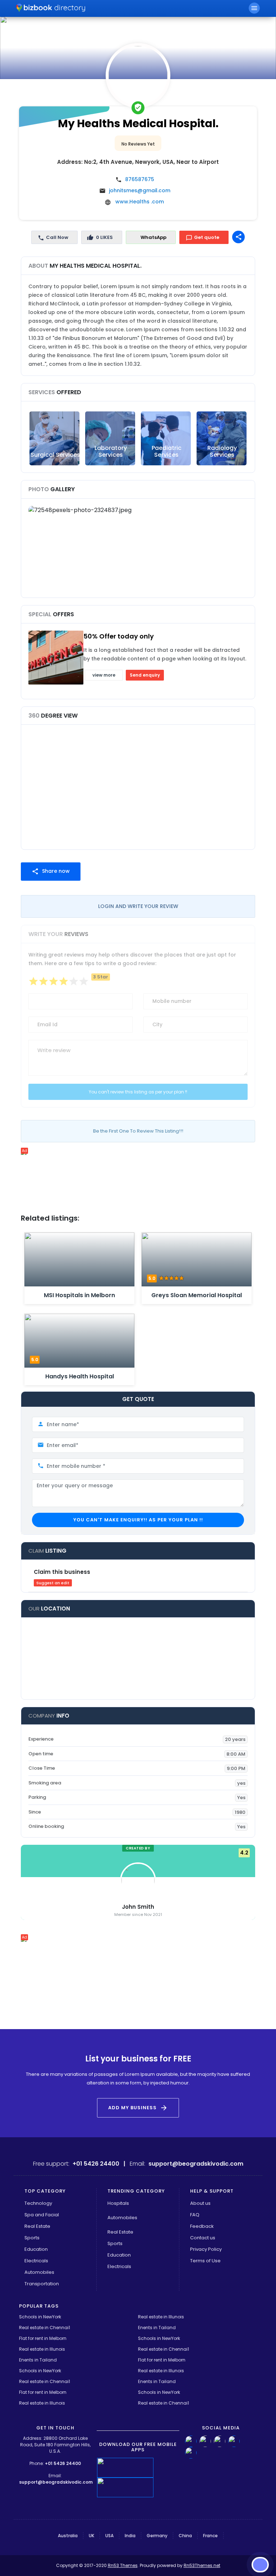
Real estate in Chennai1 (45, 2328)
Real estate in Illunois (161, 2317)
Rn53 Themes (123, 2565)
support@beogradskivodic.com (56, 2482)
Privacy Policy (206, 2249)
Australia (68, 2536)
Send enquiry (145, 675)
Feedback (202, 2226)
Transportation (42, 2284)
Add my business (138, 2108)
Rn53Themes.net (202, 2565)
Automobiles (39, 2272)
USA (109, 2536)
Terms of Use (205, 2261)
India (130, 2536)
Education (36, 2249)
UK (91, 2536)
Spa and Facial (42, 2215)
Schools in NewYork (40, 2317)
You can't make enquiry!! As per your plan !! (138, 1520)
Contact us (203, 2238)
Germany (157, 2536)
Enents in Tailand (157, 2328)
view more (104, 675)
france (210, 2536)
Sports (32, 2238)
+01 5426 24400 (63, 2463)
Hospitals (118, 2203)
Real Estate (37, 2226)
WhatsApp (153, 237)
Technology (38, 2203)
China (185, 2536)
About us (200, 2203)
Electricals (36, 2261)
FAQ (195, 2215)
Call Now (57, 237)
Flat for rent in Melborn (43, 2338)
